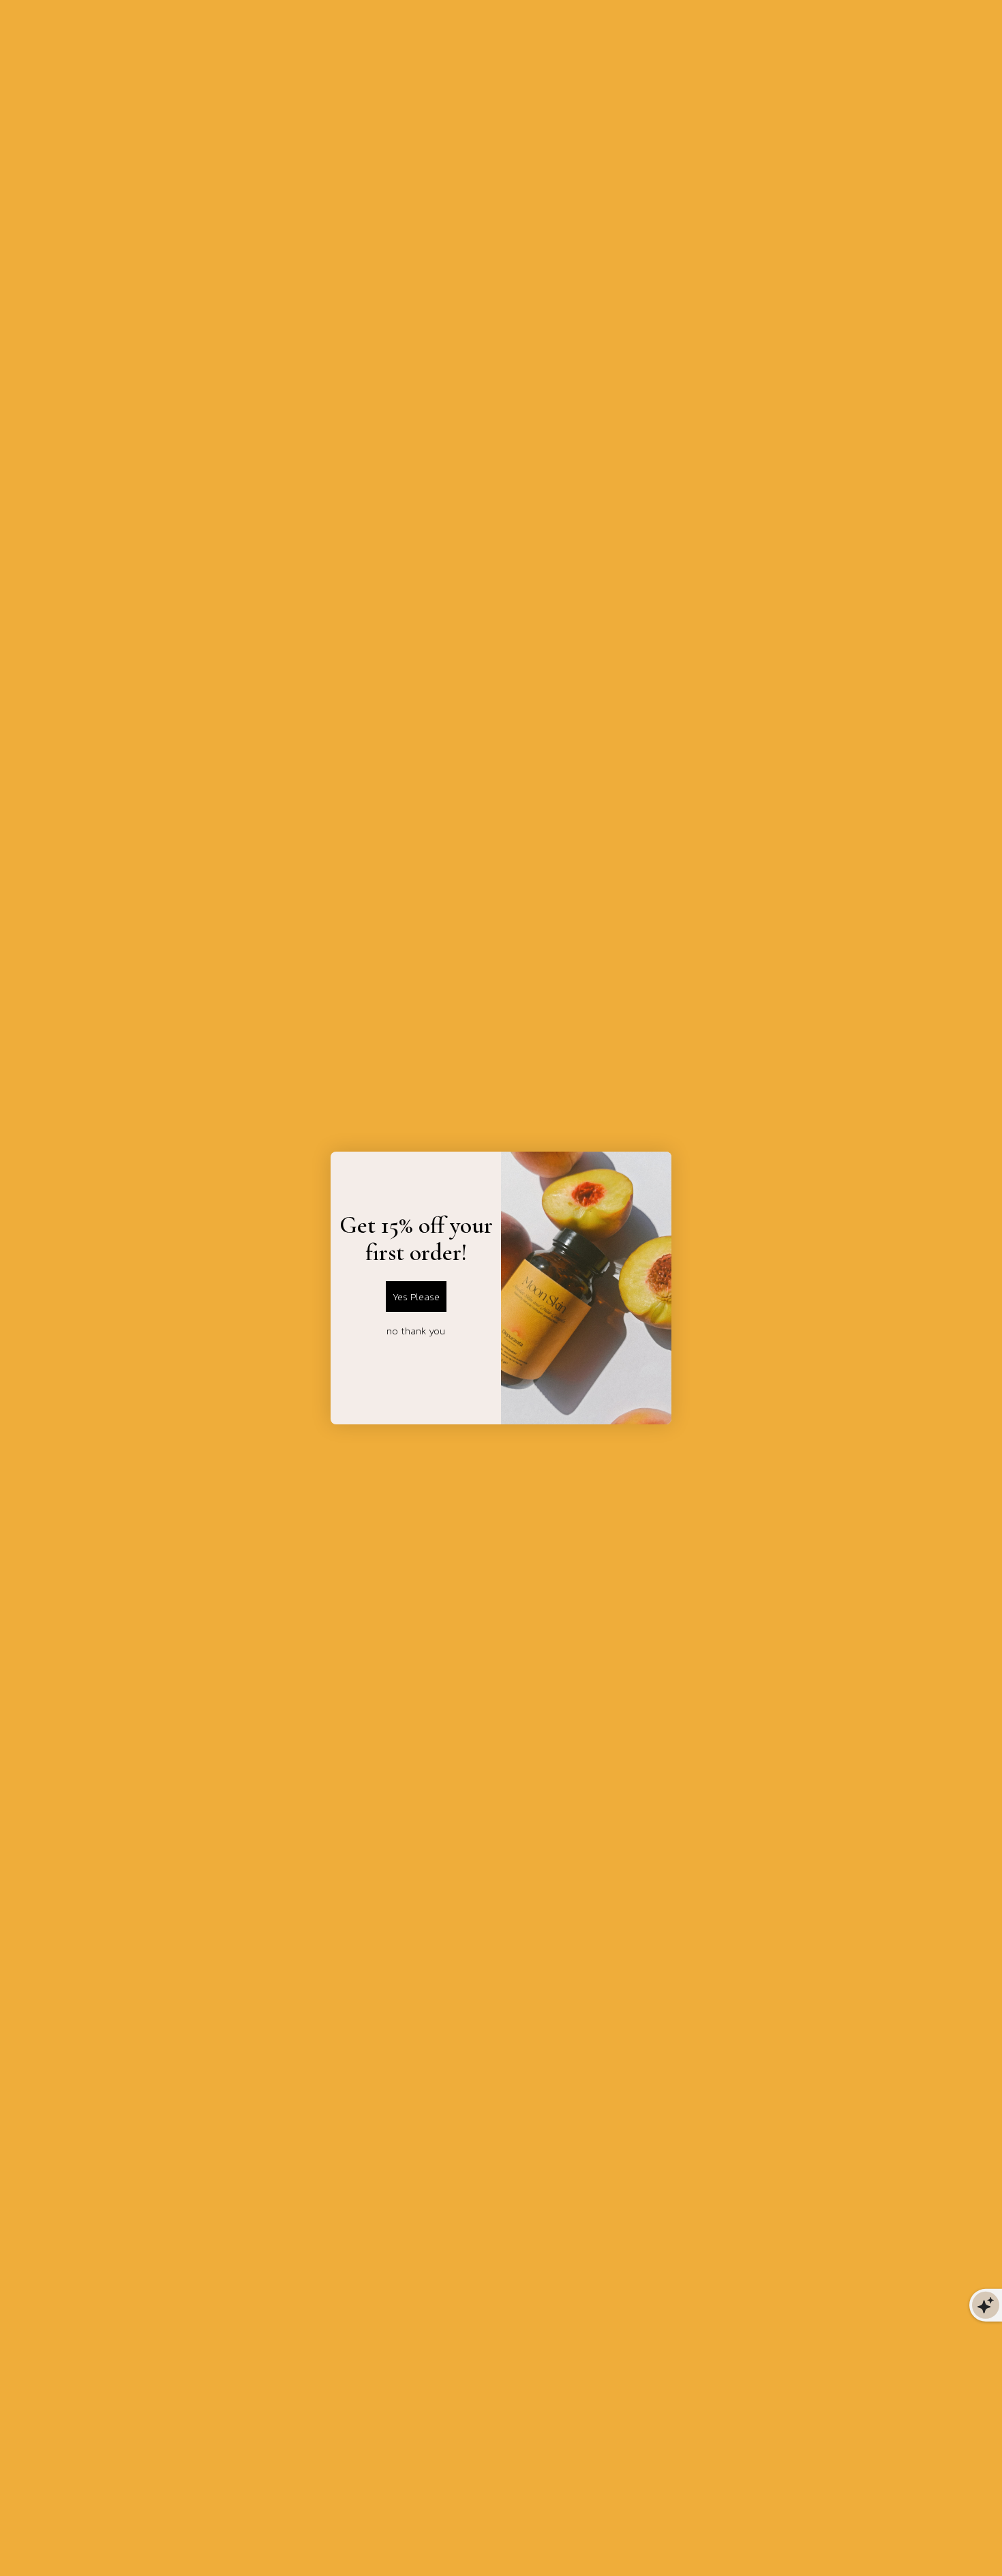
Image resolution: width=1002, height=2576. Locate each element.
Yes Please (416, 1297)
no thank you (416, 1331)
